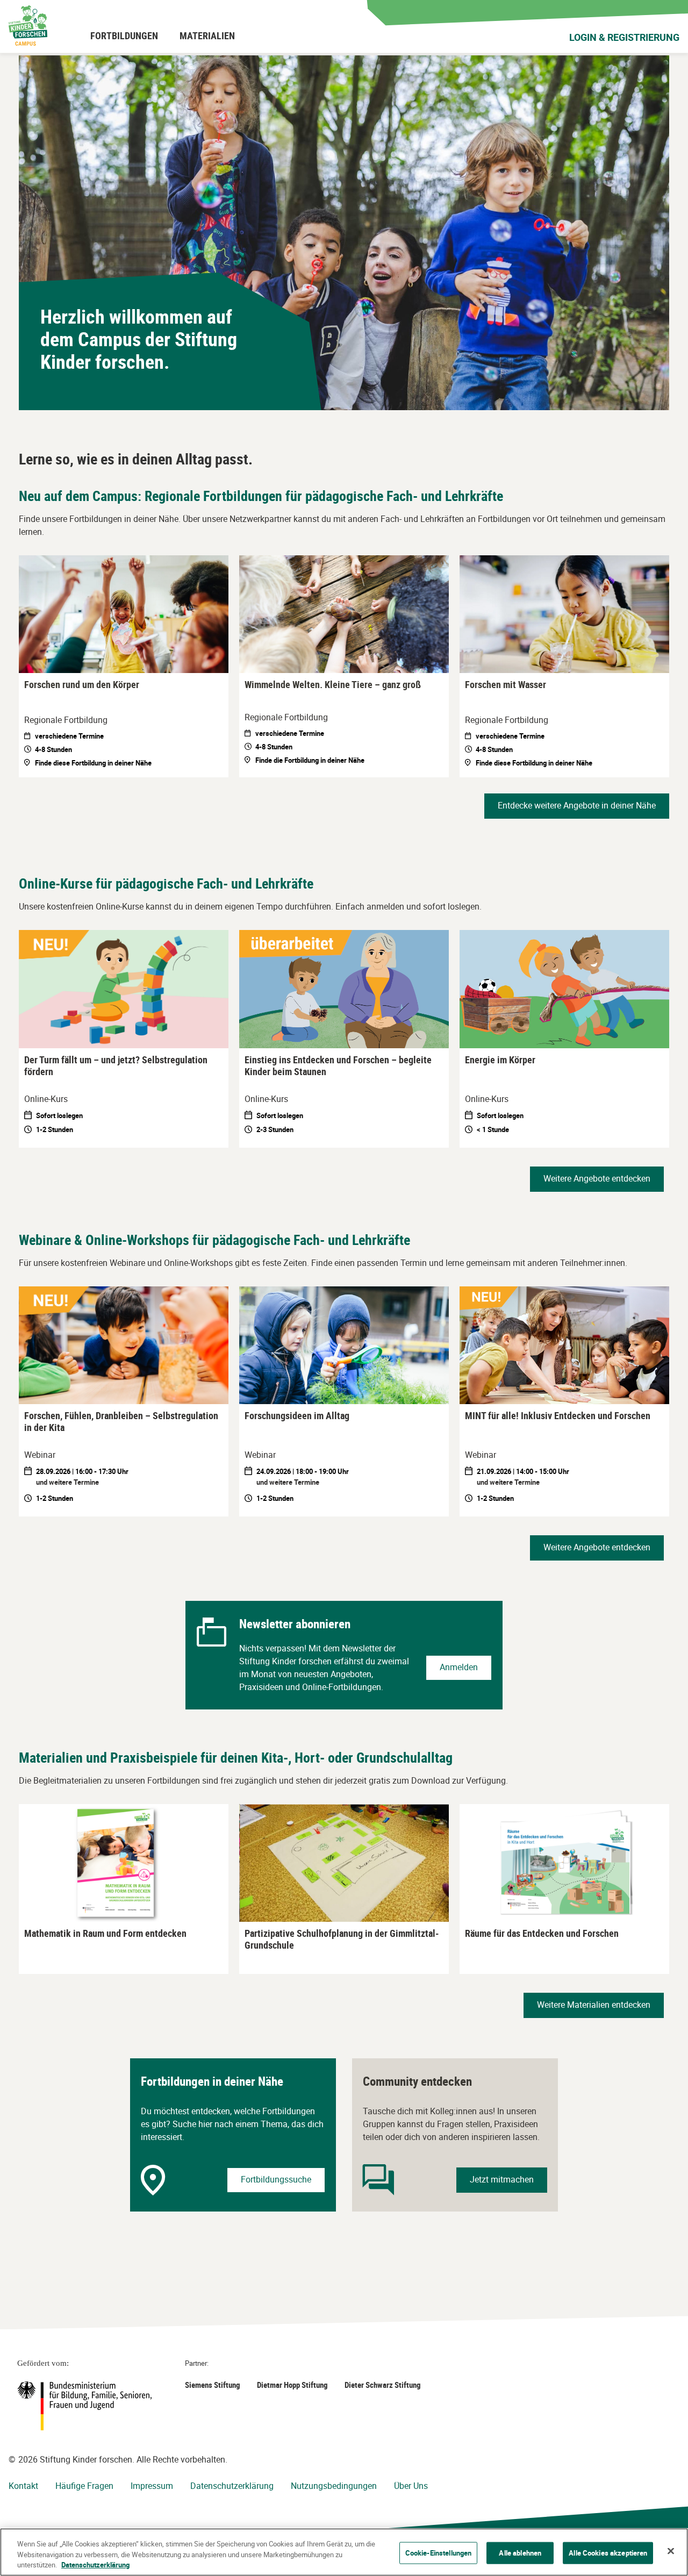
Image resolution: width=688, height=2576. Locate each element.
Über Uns (411, 2486)
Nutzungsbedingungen (334, 2486)
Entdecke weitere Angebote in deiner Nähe (577, 805)
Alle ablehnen (520, 2552)
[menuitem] (124, 35)
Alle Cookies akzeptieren (608, 2552)
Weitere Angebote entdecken (597, 1178)
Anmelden (459, 1667)
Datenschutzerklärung (232, 2486)
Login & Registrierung (624, 37)
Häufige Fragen (84, 2486)
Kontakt (23, 2486)
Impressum (152, 2486)
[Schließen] (671, 2551)
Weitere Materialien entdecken (594, 2005)
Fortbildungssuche (276, 2179)
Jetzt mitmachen (502, 2179)
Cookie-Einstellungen (439, 2552)
